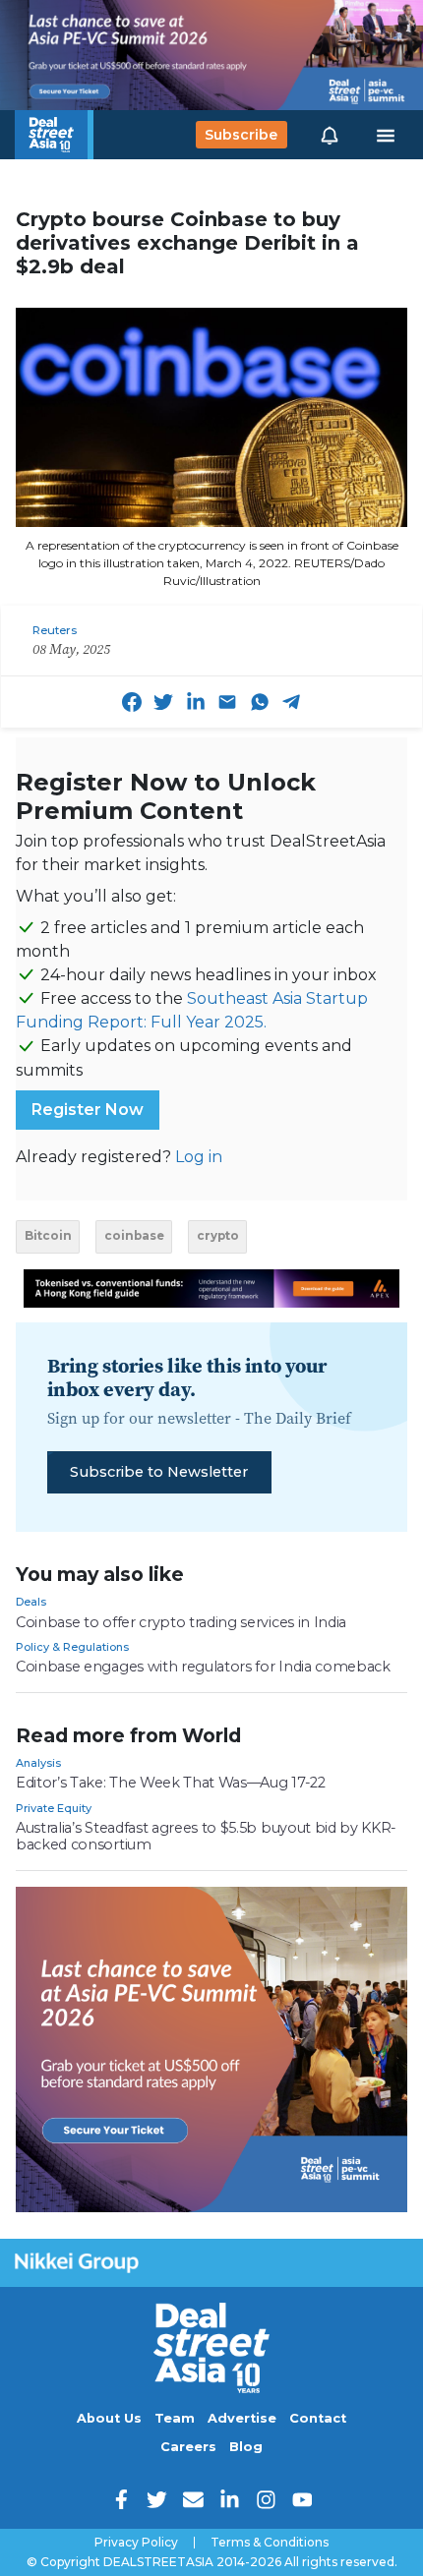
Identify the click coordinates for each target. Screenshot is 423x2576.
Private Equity (54, 1808)
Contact (318, 2418)
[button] (330, 135)
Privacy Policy (136, 2543)
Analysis (38, 1763)
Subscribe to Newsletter (159, 1472)
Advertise (242, 2418)
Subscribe (241, 135)
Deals (31, 1602)
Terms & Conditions (270, 2543)
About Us (109, 2418)
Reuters (55, 630)
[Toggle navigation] (386, 135)
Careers (188, 2447)
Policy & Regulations (72, 1647)
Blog (246, 2447)
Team (175, 2418)
